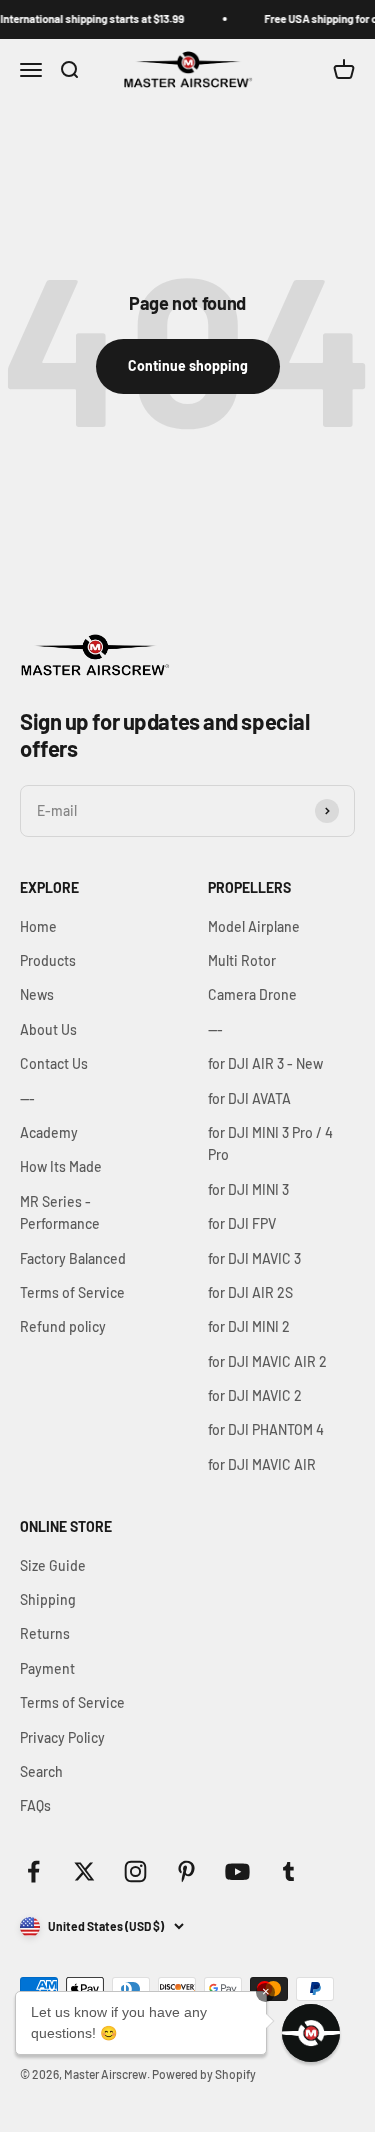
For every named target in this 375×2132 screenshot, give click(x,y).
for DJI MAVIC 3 (254, 1258)
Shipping (48, 1599)
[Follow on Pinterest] (186, 1871)
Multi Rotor (242, 960)
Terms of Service (72, 1292)
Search (41, 1771)
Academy (49, 1132)
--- (27, 1098)
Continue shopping (188, 365)
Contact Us (54, 1063)
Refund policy (63, 1326)
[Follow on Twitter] (84, 1871)
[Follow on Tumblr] (288, 1871)
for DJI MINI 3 (248, 1189)
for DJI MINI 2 (249, 1326)
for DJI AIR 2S (250, 1292)
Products (48, 960)
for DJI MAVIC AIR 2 (267, 1361)
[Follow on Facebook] (33, 1871)
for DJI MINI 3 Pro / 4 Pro (270, 1143)
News (37, 994)
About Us (48, 1029)
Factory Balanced (73, 1258)
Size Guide (53, 1565)
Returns (45, 1633)
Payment (47, 1668)
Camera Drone (252, 994)
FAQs (35, 1805)
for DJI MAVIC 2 (255, 1395)
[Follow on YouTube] (237, 1871)
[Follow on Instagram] (135, 1871)
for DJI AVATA (249, 1098)
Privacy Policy (62, 1737)
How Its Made (61, 1166)
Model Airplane (254, 926)
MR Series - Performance (60, 1212)
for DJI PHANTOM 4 (266, 1429)
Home (38, 926)
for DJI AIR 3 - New (265, 1063)
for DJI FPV (242, 1223)
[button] (311, 2033)
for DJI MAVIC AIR (262, 1464)
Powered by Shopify (204, 2074)
